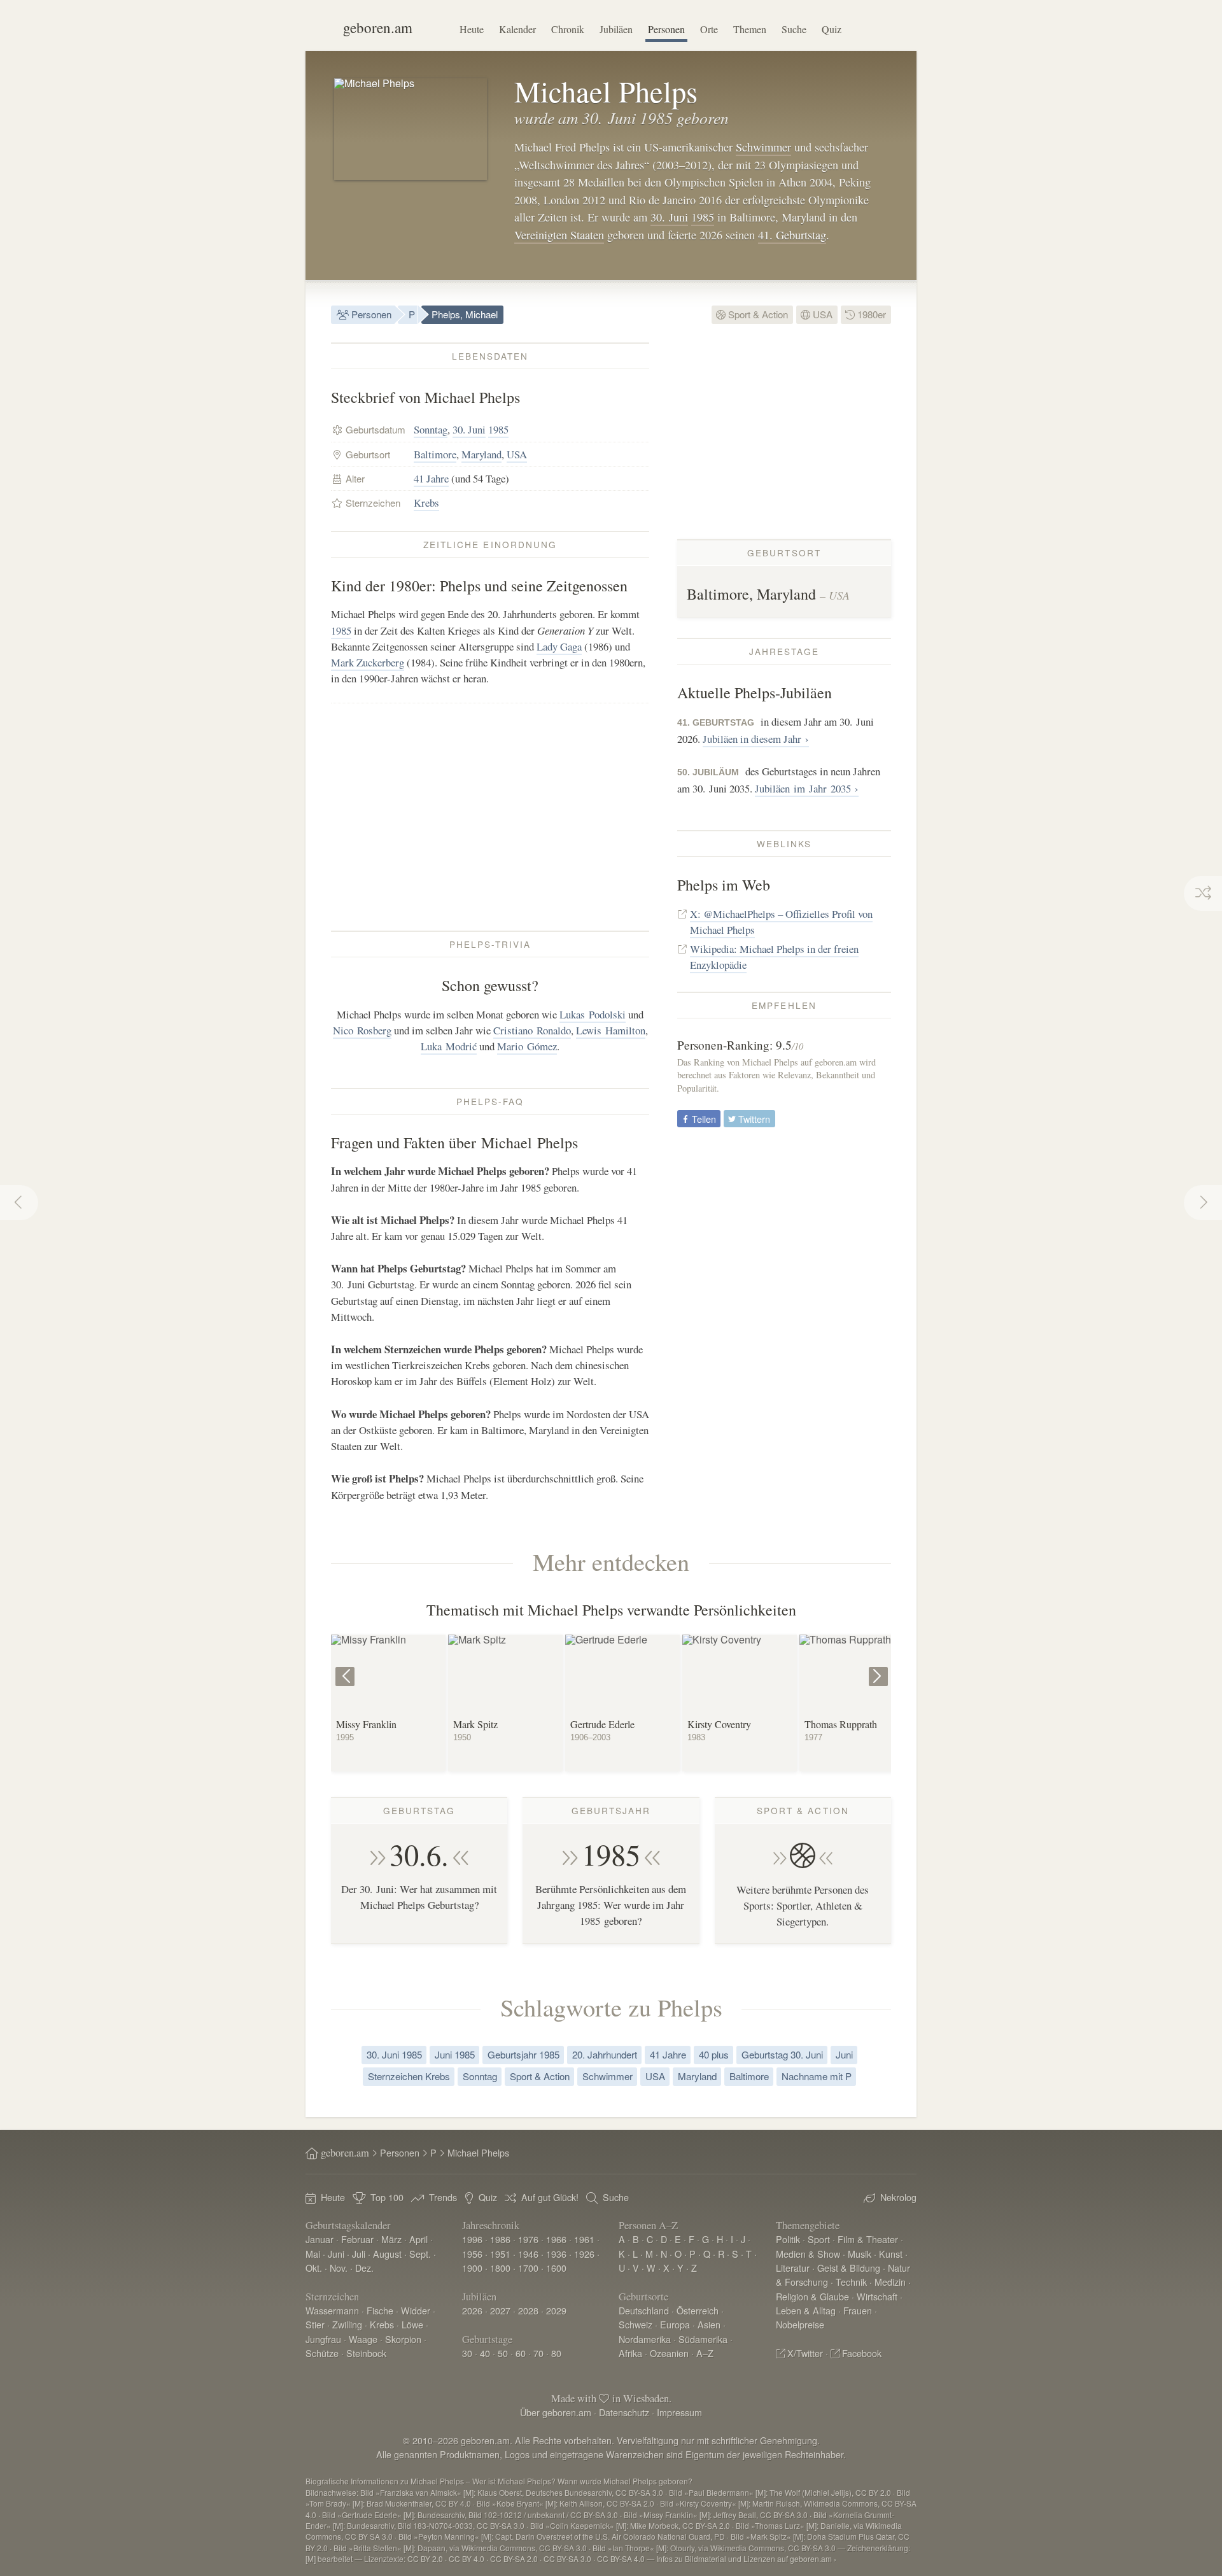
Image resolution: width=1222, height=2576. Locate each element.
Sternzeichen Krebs (409, 2076)
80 (556, 2353)
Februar (357, 2239)
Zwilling (347, 2324)
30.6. (419, 1854)
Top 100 (387, 2197)
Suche (794, 29)
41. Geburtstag (792, 235)
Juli (359, 2254)
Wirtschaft (877, 2296)
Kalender (517, 29)
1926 (584, 2254)
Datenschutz (624, 2412)
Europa (675, 2324)
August (387, 2254)
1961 (584, 2239)
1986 (500, 2239)
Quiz (832, 29)
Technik (851, 2282)
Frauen (858, 2310)
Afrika (630, 2353)
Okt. (314, 2268)
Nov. (339, 2268)
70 (538, 2353)
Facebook (862, 2353)
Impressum (679, 2412)
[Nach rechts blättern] (880, 1667)
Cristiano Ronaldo (532, 1030)
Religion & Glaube (812, 2296)
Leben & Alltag (806, 2310)
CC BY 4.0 (467, 2558)
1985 (703, 217)
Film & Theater (868, 2239)
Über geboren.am (556, 2412)
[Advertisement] (490, 817)
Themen (750, 29)
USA (821, 314)
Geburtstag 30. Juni (782, 2054)
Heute (472, 29)
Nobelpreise (800, 2324)
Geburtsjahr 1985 (523, 2054)
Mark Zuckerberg (368, 662)
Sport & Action (757, 314)
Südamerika (703, 2339)
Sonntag (431, 429)
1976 (528, 2239)
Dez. (364, 2268)
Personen (666, 29)
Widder (416, 2310)
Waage (363, 2339)
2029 (556, 2310)
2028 (528, 2310)
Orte (709, 29)
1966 (556, 2239)
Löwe (412, 2324)
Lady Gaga (559, 646)
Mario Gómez (527, 1046)
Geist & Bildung (849, 2268)
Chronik (568, 29)
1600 (556, 2268)
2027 (500, 2310)
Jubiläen (616, 29)
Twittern (753, 1119)
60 (521, 2353)
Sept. (420, 2254)
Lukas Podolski (593, 1014)
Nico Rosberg (362, 1030)
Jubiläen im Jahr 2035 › (807, 788)
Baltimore (435, 454)
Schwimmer (763, 147)
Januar (320, 2239)
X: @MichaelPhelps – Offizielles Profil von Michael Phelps (781, 922)
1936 (556, 2254)
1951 (500, 2254)
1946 (528, 2254)
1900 (472, 2268)
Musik (860, 2254)
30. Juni (669, 217)
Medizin (890, 2282)
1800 (500, 2268)
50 (503, 2353)
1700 (528, 2268)
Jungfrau (323, 2339)
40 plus (714, 2054)
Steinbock (366, 2353)
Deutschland (644, 2310)
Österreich (698, 2310)
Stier (315, 2324)
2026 (472, 2310)
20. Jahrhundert (605, 2054)
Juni (844, 2054)
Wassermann (332, 2310)
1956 (472, 2254)
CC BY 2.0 (425, 2558)
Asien (709, 2324)
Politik (788, 2239)
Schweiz (636, 2324)
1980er (870, 314)
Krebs (426, 503)
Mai (313, 2254)
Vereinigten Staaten (559, 235)
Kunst (891, 2254)
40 (485, 2353)
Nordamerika (645, 2339)
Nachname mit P (817, 2076)
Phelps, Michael (465, 314)
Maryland (481, 454)
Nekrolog (898, 2197)
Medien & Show (808, 2254)
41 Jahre (431, 478)
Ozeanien (669, 2353)
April (418, 2239)
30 (467, 2353)
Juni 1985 (455, 2054)
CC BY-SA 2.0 (514, 2558)
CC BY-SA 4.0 (621, 2558)
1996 (472, 2239)
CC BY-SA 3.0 (567, 2558)
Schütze (322, 2353)
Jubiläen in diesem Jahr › (756, 739)
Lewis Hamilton (611, 1030)
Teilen (703, 1119)
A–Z (705, 2353)
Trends (443, 2197)
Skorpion (403, 2339)
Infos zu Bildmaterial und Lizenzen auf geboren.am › (746, 2558)
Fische (380, 2310)
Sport (819, 2239)
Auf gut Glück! (550, 2197)
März (391, 2239)
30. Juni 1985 (394, 2054)
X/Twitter (805, 2353)
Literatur (793, 2268)
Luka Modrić (449, 1046)
